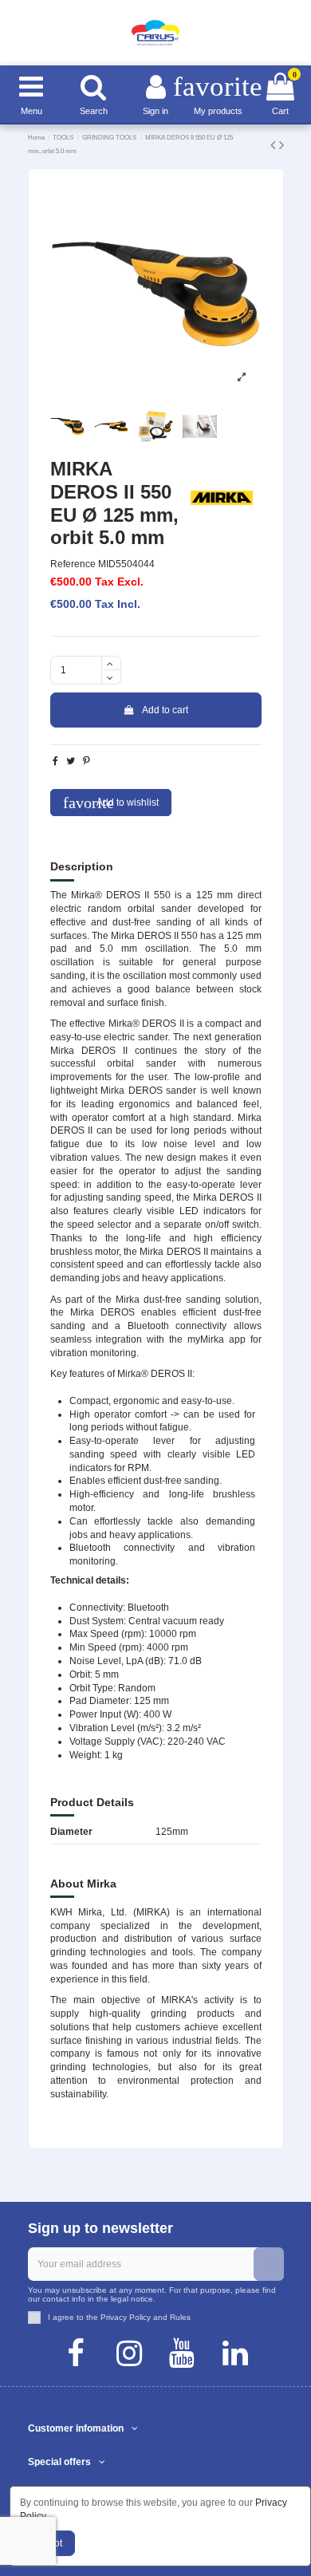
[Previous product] (275, 145)
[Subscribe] (269, 2264)
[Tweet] (71, 761)
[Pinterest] (87, 761)
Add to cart (165, 710)
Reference (73, 564)
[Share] (55, 761)
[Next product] (281, 145)
